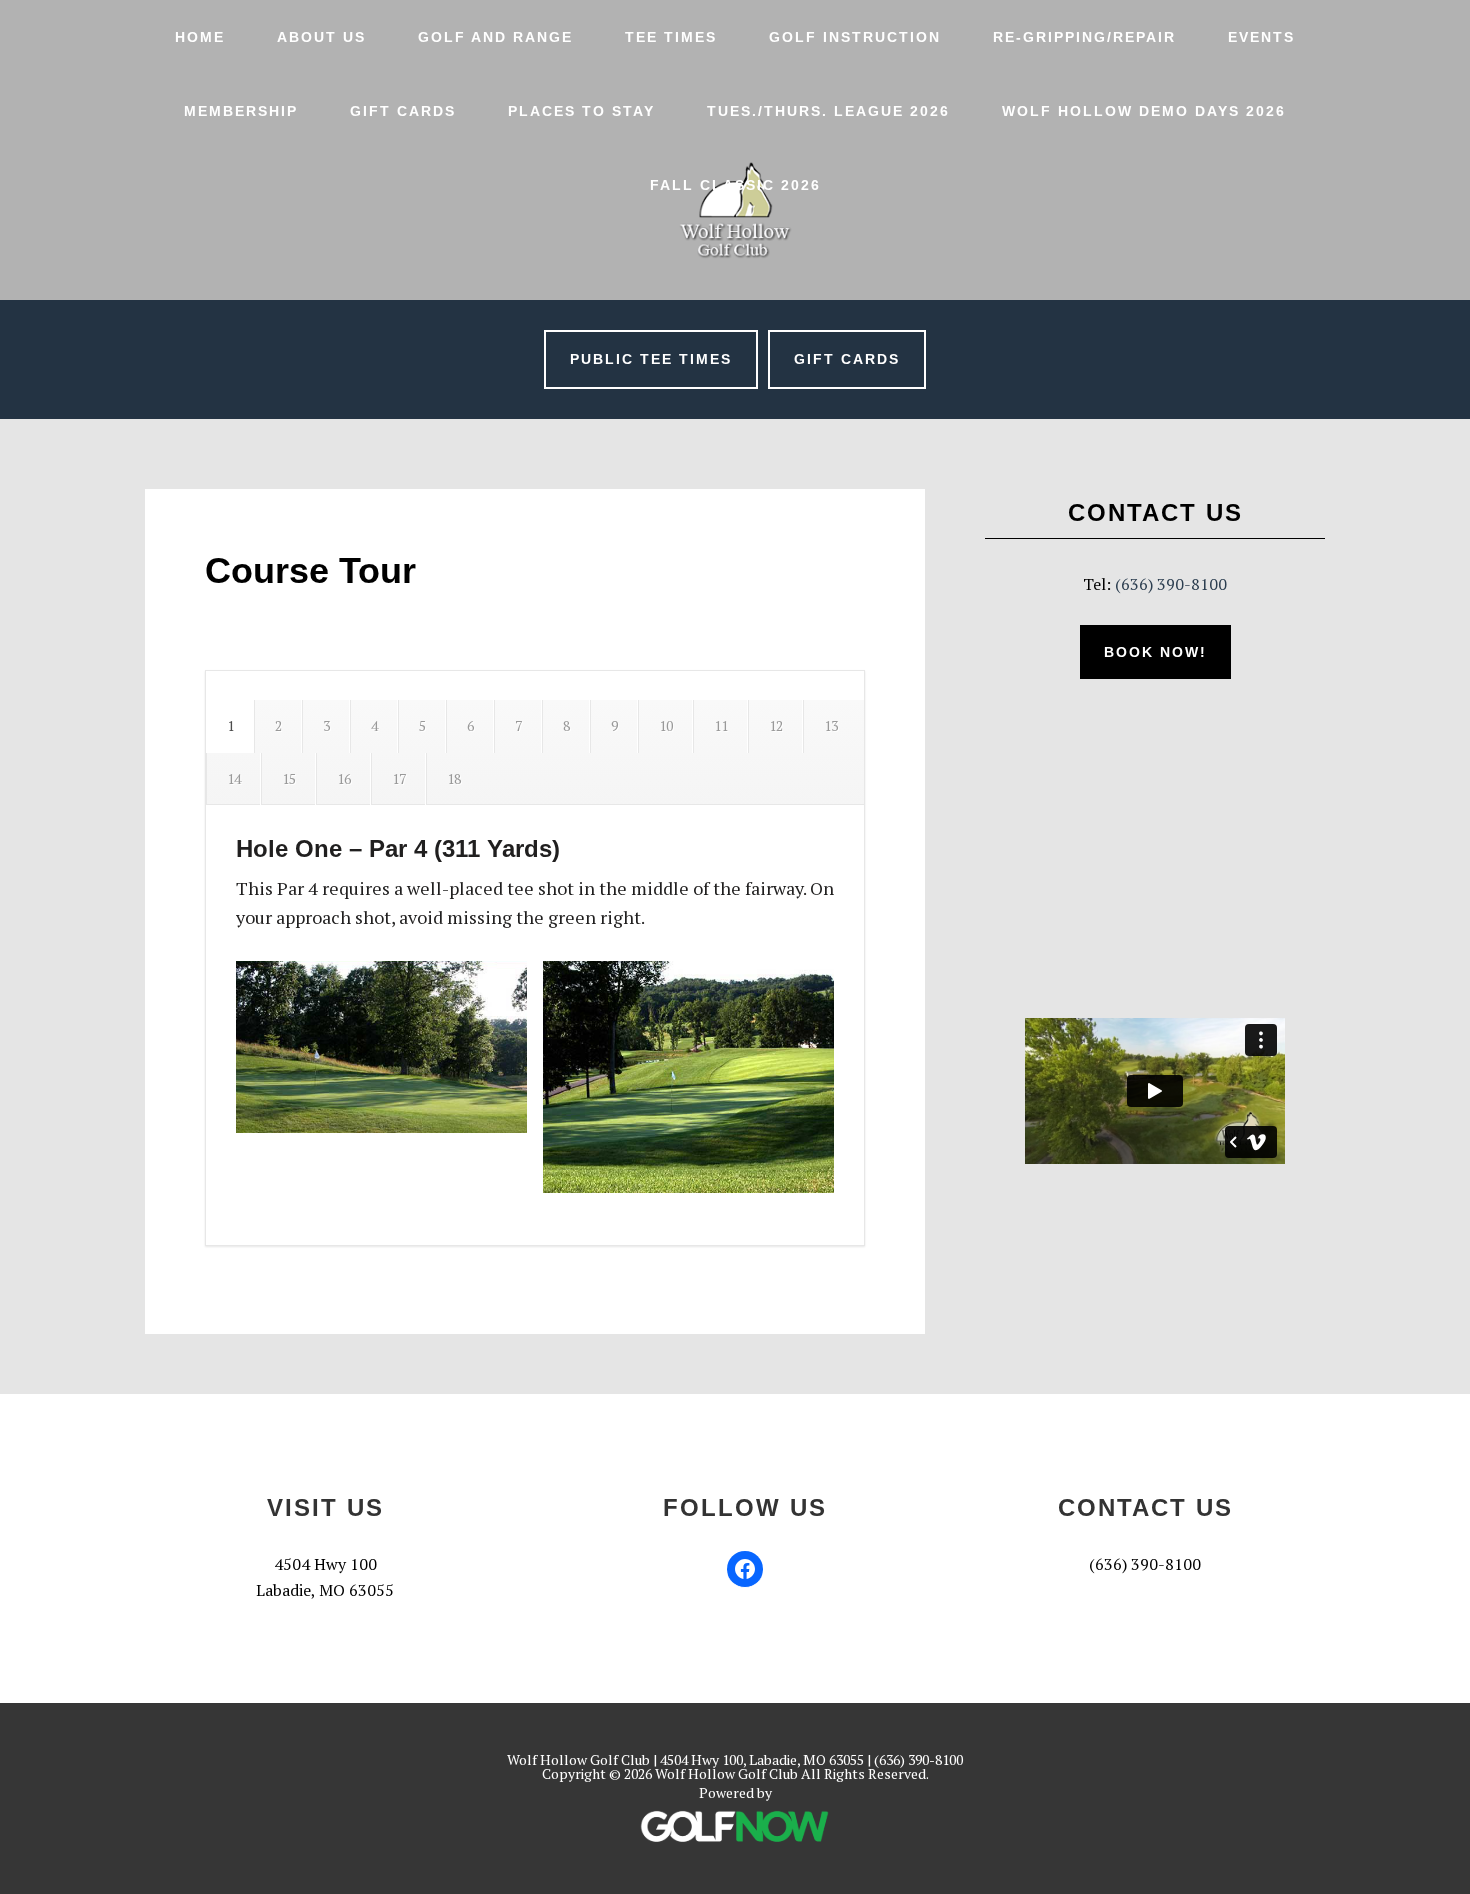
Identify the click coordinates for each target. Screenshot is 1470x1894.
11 (721, 725)
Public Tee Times (651, 359)
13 (831, 725)
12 (776, 725)
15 (289, 778)
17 (399, 778)
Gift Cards (847, 359)
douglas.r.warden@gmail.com (1145, 1590)
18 (454, 778)
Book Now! (1155, 652)
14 (234, 778)
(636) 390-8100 (1171, 584)
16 (344, 778)
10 (666, 725)
